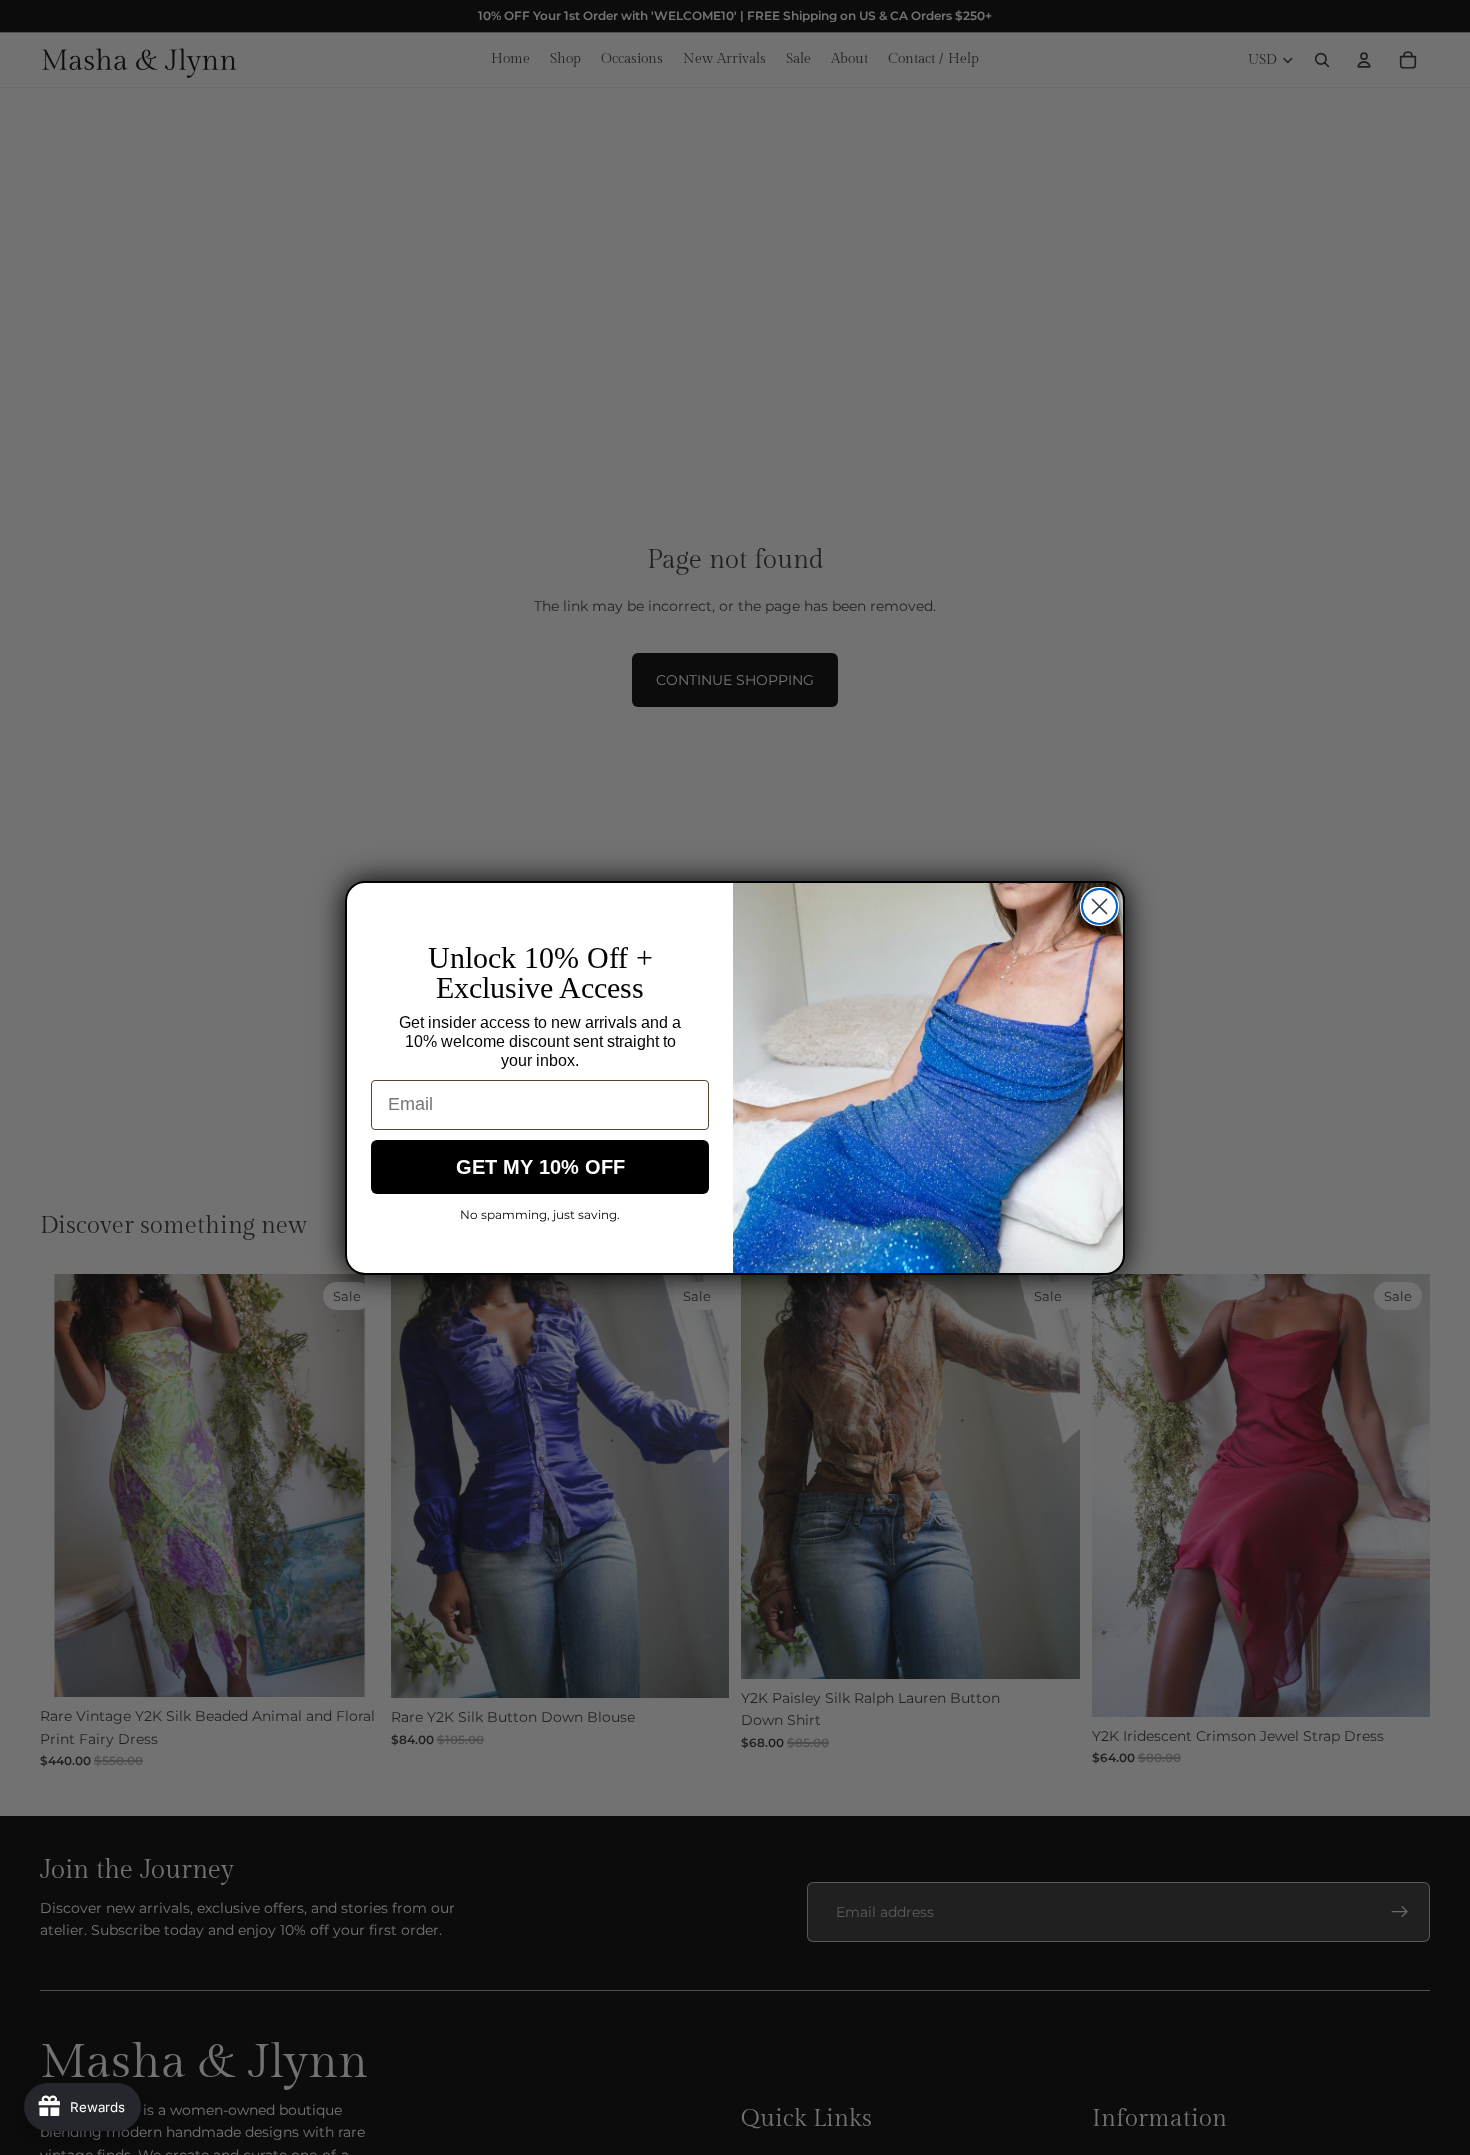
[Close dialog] (1099, 906)
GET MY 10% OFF (540, 1167)
